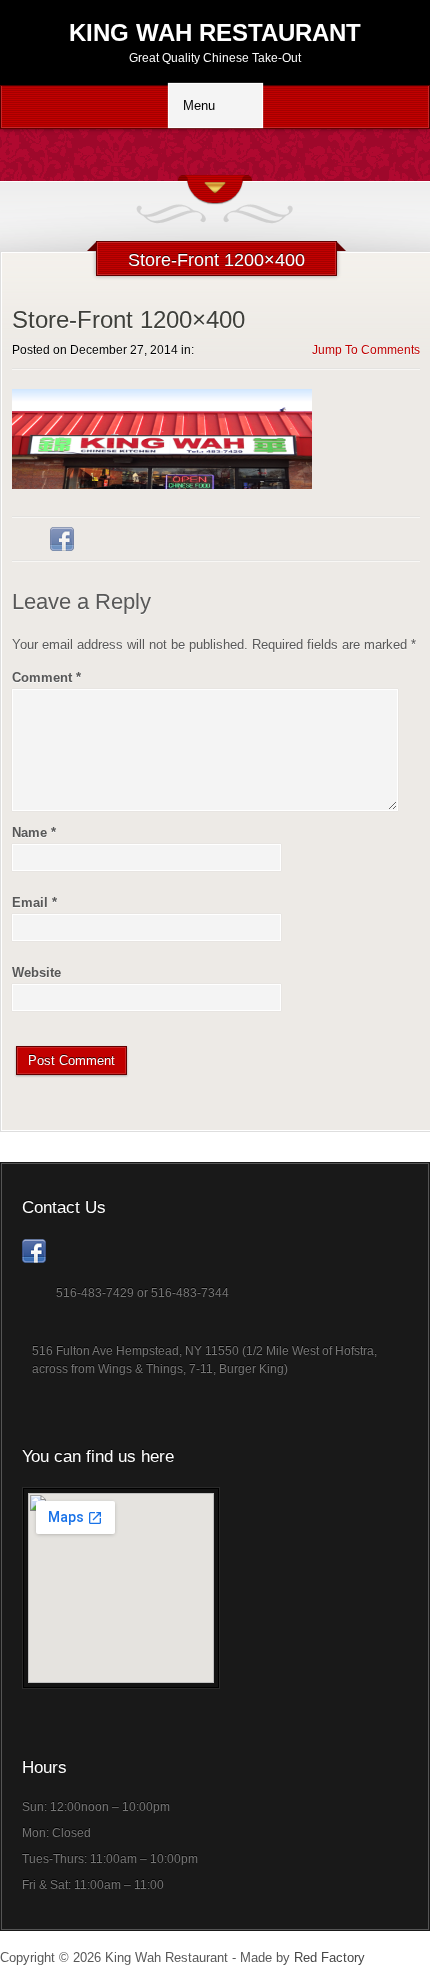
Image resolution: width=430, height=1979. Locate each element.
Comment (46, 677)
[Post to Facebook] (62, 539)
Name (34, 832)
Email (34, 902)
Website (36, 972)
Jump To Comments (366, 350)
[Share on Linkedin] (100, 539)
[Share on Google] (138, 539)
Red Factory (329, 1957)
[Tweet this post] (24, 539)
